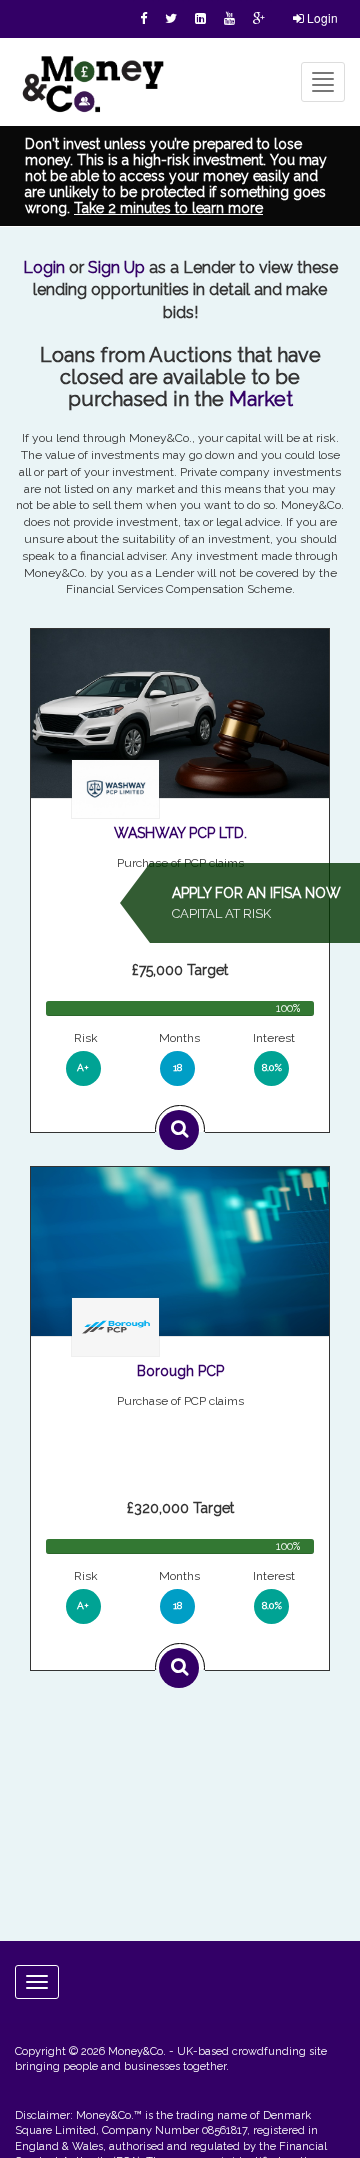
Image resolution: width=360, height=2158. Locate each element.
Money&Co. (137, 2051)
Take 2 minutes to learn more (168, 208)
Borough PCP (180, 1371)
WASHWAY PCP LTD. (180, 833)
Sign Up (116, 267)
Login (321, 17)
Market (261, 399)
